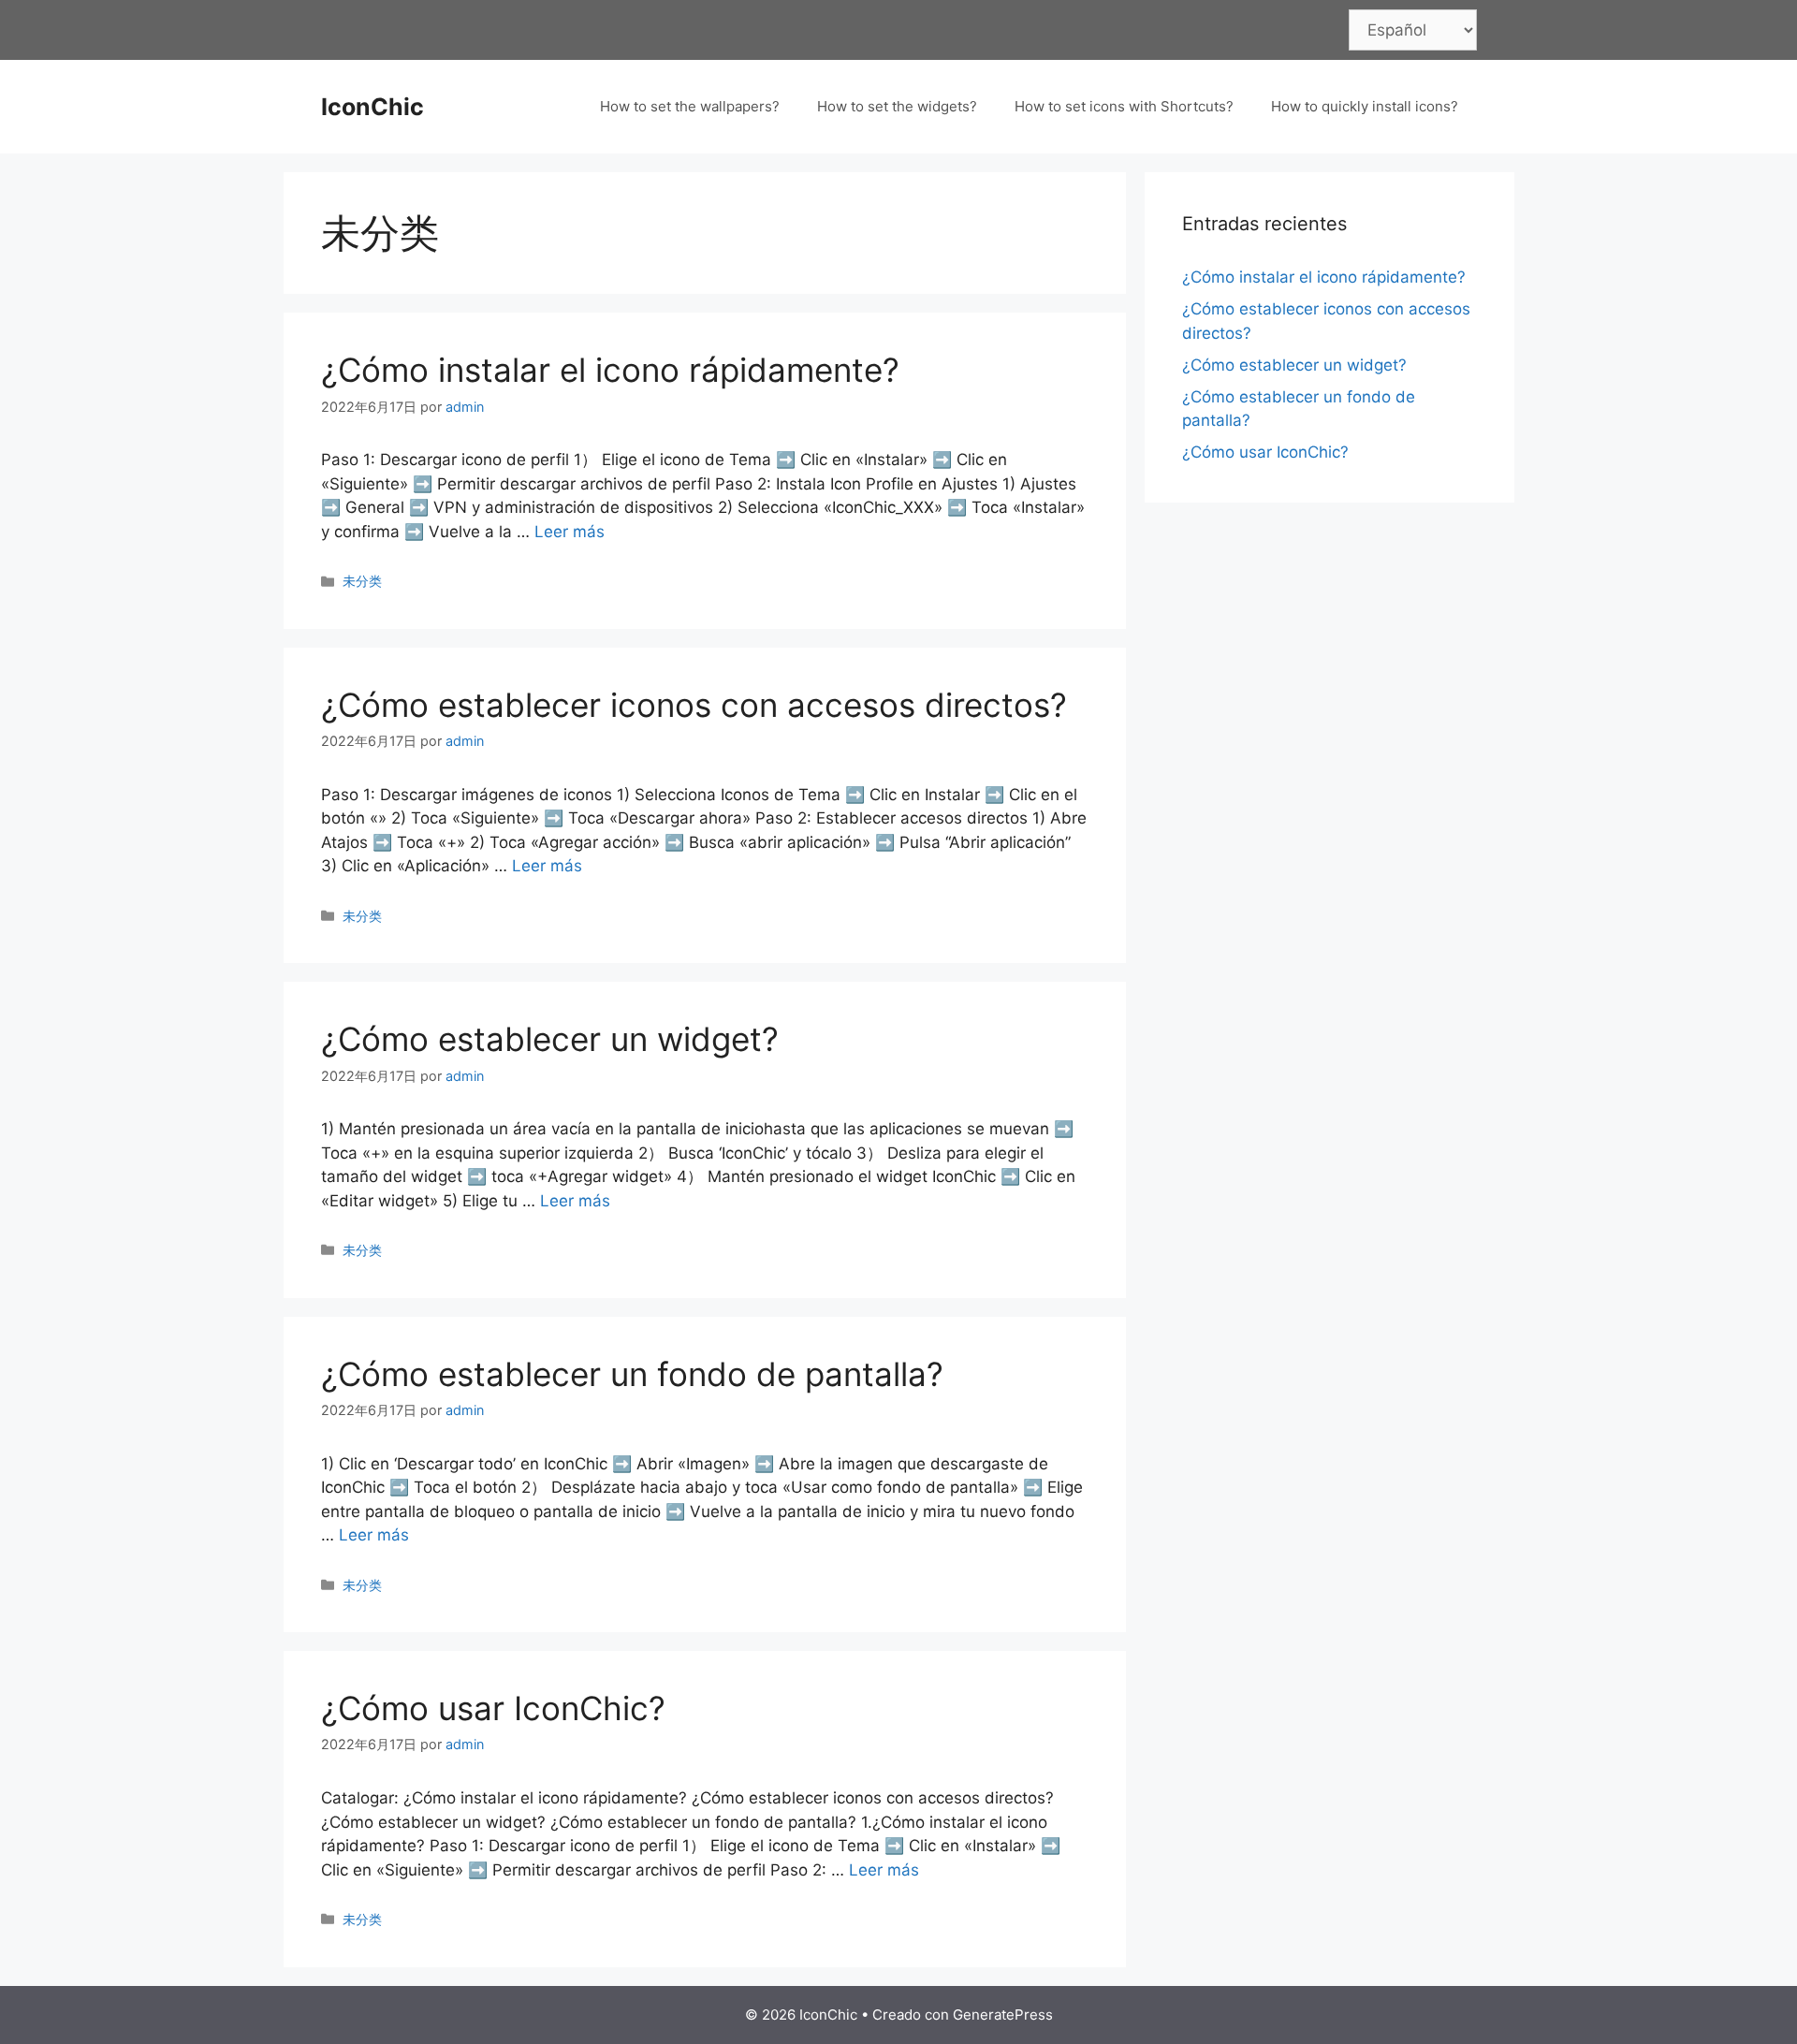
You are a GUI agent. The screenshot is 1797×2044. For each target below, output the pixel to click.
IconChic (373, 107)
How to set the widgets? (897, 106)
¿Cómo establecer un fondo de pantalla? (632, 1374)
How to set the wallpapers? (690, 106)
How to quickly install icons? (1365, 106)
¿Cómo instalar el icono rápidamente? (610, 370)
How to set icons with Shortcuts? (1124, 106)
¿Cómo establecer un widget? (550, 1039)
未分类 (362, 581)
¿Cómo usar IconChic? (493, 1708)
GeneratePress (1003, 2015)
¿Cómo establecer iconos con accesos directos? (694, 705)
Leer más (570, 532)
